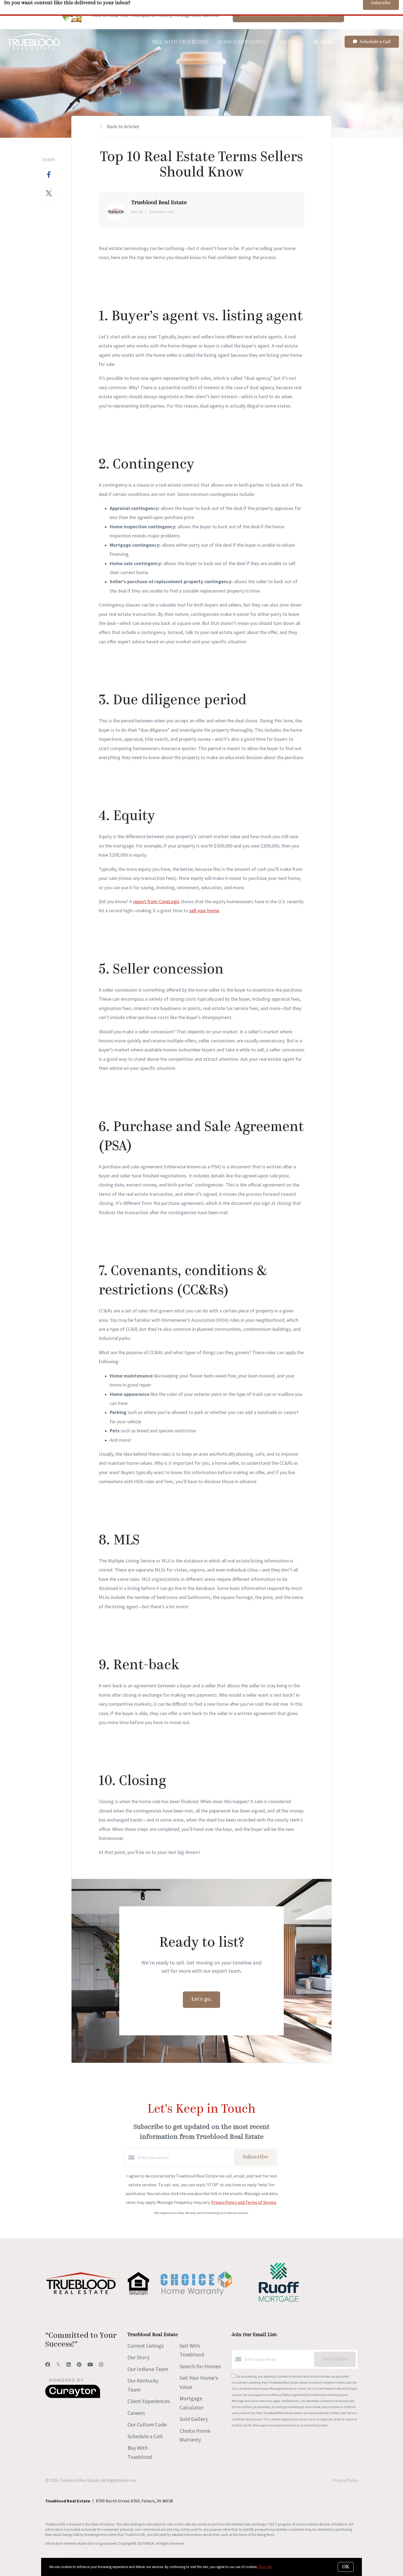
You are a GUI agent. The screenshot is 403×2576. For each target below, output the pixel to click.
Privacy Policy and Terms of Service (244, 2202)
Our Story (138, 2357)
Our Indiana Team (148, 2369)
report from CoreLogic (156, 901)
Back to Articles (123, 126)
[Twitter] (58, 2365)
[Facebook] (48, 2365)
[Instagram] (101, 2365)
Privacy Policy (281, 2395)
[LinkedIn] (69, 2365)
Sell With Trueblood (180, 42)
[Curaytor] (73, 2397)
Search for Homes (242, 42)
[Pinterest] (79, 2365)
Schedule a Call (145, 2436)
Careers (286, 42)
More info (265, 2567)
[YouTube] (90, 2365)
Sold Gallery (194, 2419)
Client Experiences (149, 2401)
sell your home (204, 910)
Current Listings (146, 2346)
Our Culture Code (147, 2424)
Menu (327, 42)
